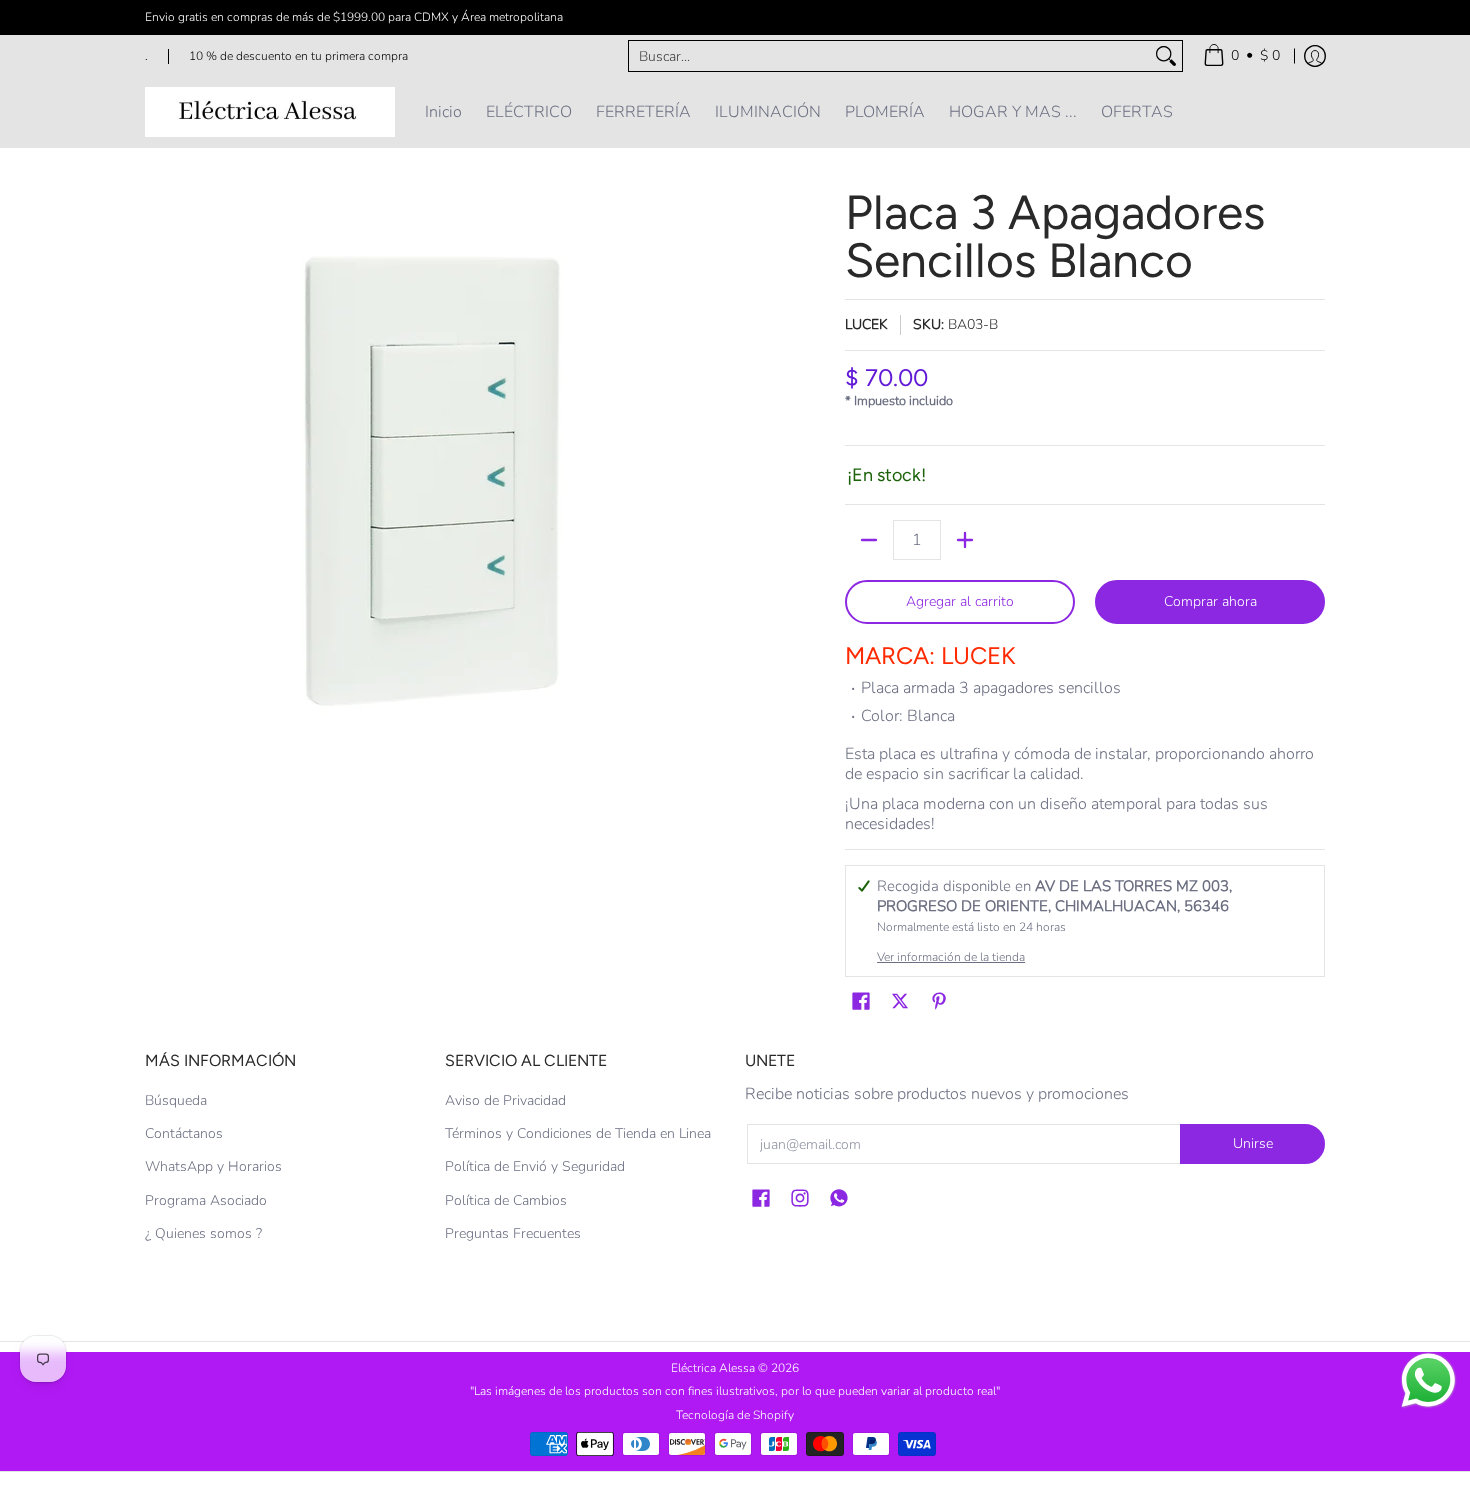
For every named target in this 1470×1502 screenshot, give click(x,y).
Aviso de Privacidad (505, 1100)
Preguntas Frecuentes (513, 1233)
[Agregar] (965, 540)
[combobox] (889, 56)
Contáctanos (184, 1133)
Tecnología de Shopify (735, 1415)
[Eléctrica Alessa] (270, 112)
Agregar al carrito (960, 601)
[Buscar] (1166, 56)
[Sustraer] (869, 540)
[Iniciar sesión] (1315, 56)
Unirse (1253, 1143)
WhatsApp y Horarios (213, 1166)
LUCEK (866, 324)
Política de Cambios (506, 1200)
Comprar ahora (1210, 601)
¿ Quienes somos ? (203, 1233)
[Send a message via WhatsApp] (1428, 1380)
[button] (861, 1002)
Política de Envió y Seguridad (535, 1166)
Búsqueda (176, 1100)
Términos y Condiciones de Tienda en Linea (578, 1133)
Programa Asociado (206, 1200)
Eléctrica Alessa (714, 1368)
